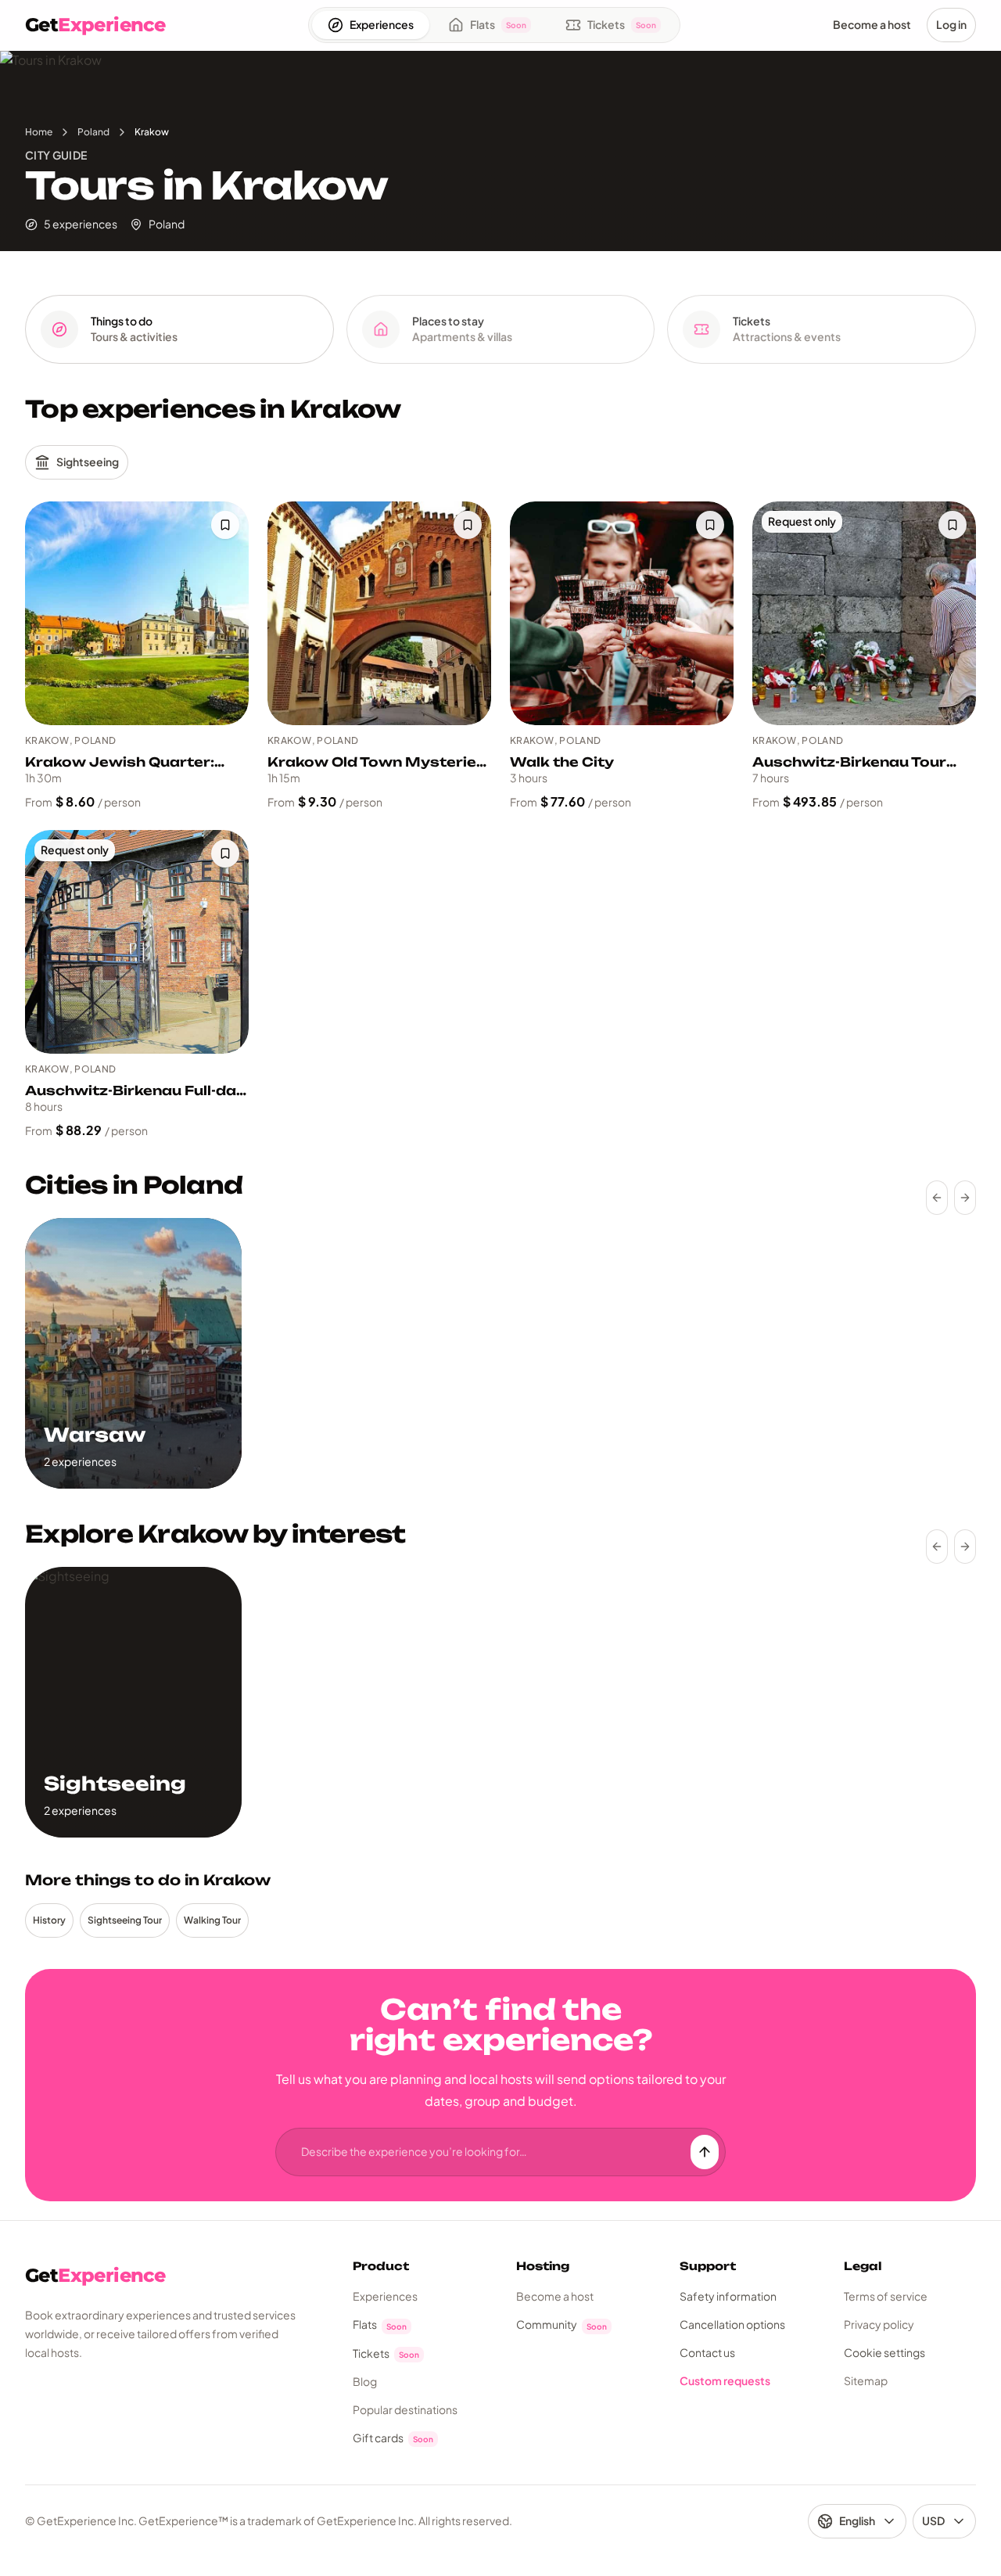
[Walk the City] (622, 613)
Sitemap (866, 2380)
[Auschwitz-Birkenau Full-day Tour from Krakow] (137, 942)
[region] (500, 1353)
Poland (93, 132)
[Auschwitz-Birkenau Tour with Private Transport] (864, 613)
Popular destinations (405, 2409)
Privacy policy (879, 2324)
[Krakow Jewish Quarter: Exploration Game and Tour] (137, 613)
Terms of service (886, 2296)
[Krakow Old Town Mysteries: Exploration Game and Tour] (379, 613)
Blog (365, 2381)
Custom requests (725, 2380)
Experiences (385, 2296)
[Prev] (937, 1198)
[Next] (965, 1198)
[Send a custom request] (705, 2152)
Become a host (555, 2296)
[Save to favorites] (225, 525)
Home (39, 132)
